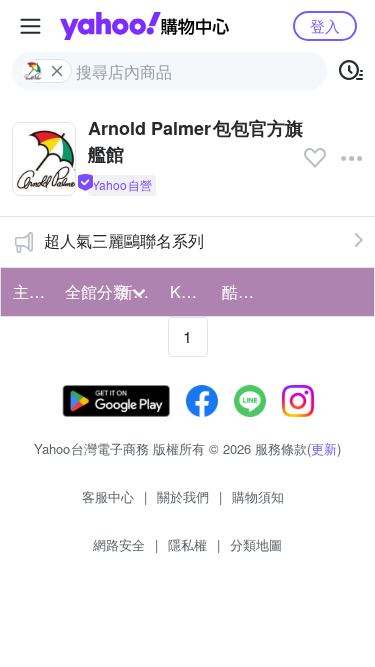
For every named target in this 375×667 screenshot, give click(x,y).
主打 (29, 291)
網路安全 (119, 544)
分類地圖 (256, 544)
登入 (325, 25)
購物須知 (258, 496)
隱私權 (187, 544)
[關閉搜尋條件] (57, 71)
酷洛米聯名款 (242, 291)
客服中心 (108, 496)
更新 (324, 448)
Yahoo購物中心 (144, 26)
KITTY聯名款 (190, 291)
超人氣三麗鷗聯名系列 (124, 240)
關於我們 (183, 496)
